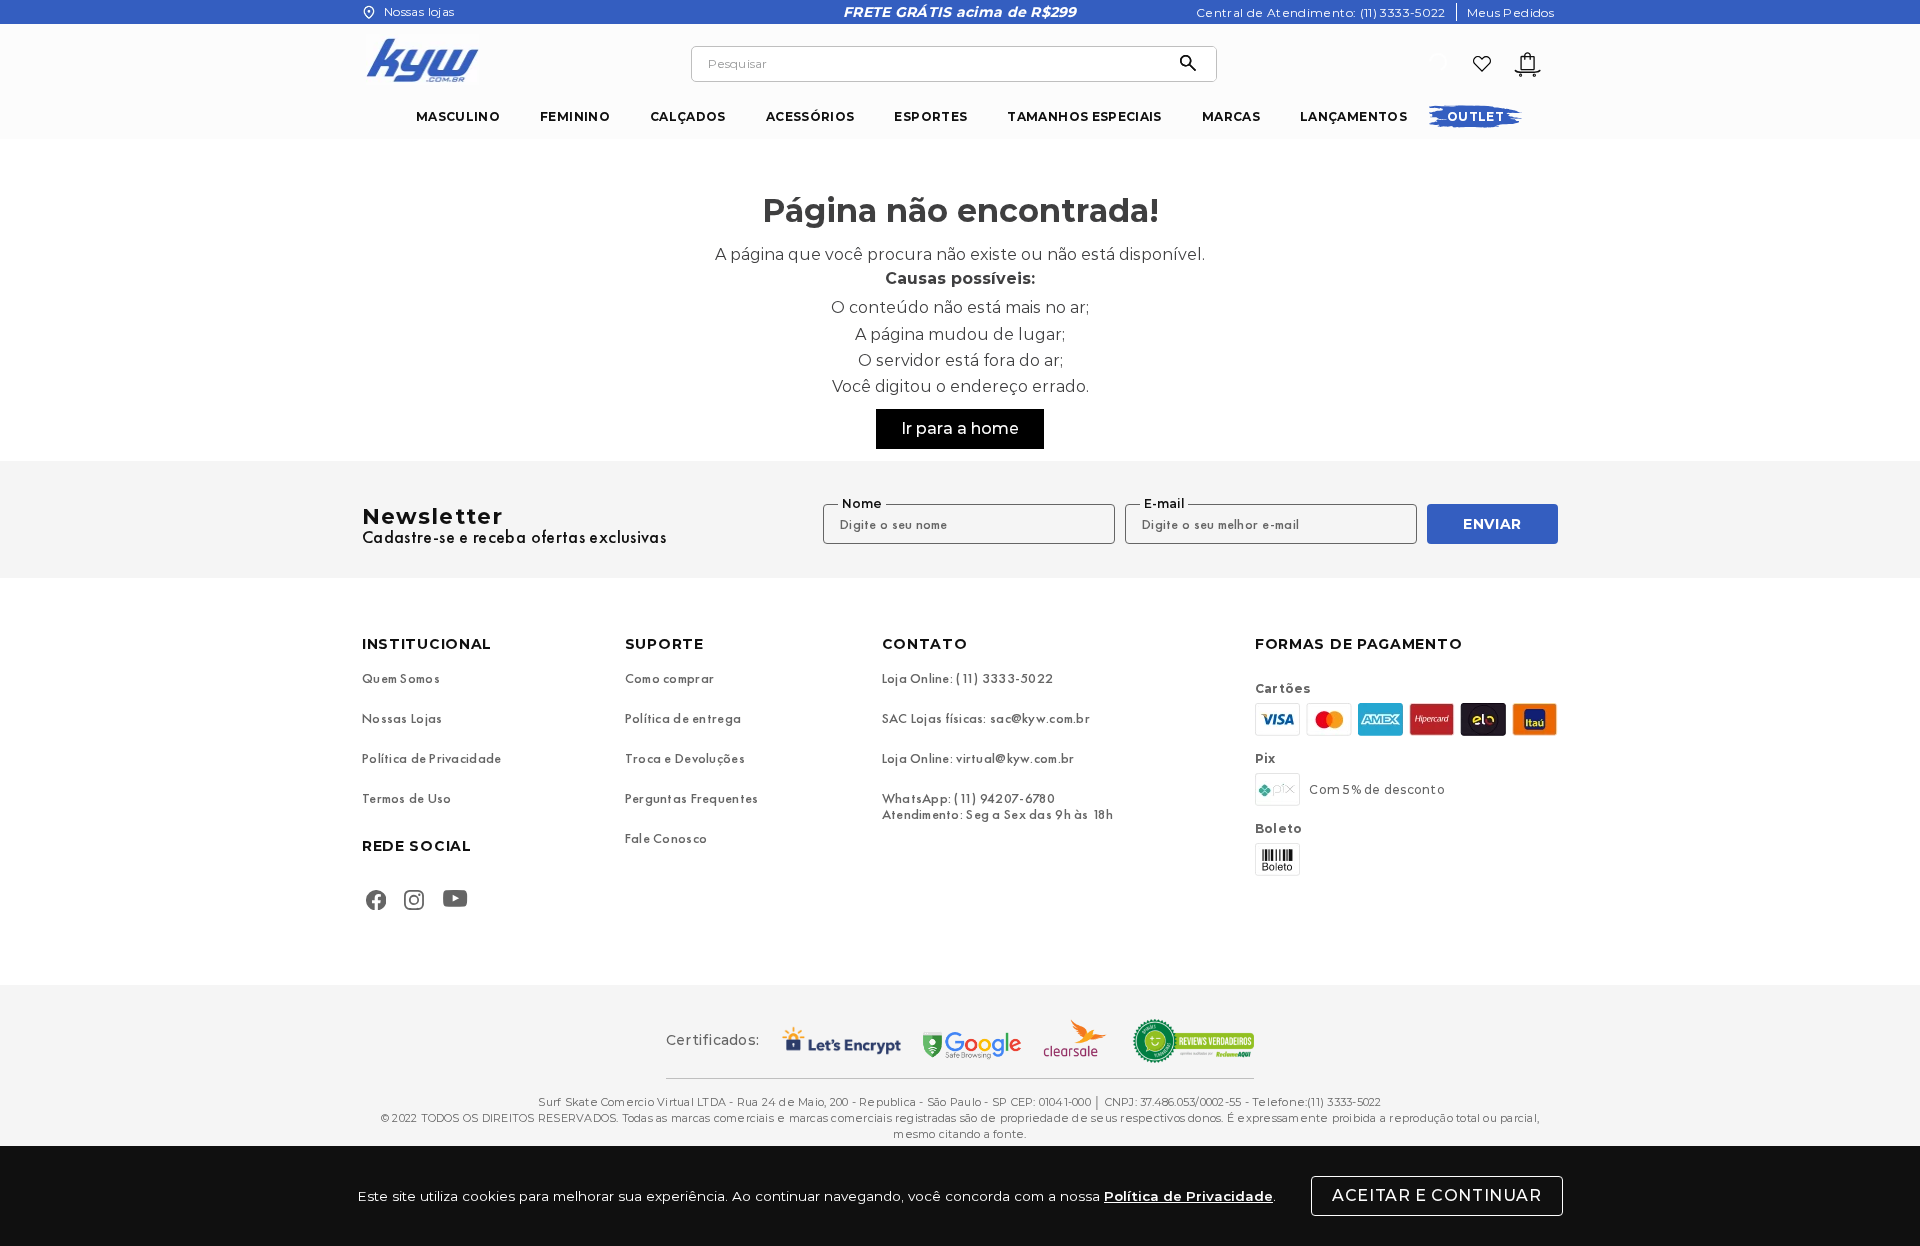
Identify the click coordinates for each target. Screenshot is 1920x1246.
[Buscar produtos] (1193, 64)
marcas (1231, 116)
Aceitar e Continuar (1436, 1195)
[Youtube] (459, 901)
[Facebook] (376, 902)
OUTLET (1475, 116)
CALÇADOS (688, 116)
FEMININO (575, 116)
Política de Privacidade (1188, 1196)
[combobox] (954, 64)
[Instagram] (414, 902)
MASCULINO (458, 116)
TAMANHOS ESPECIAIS (1084, 116)
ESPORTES (930, 116)
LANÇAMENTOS (1353, 116)
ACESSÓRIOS (810, 116)
